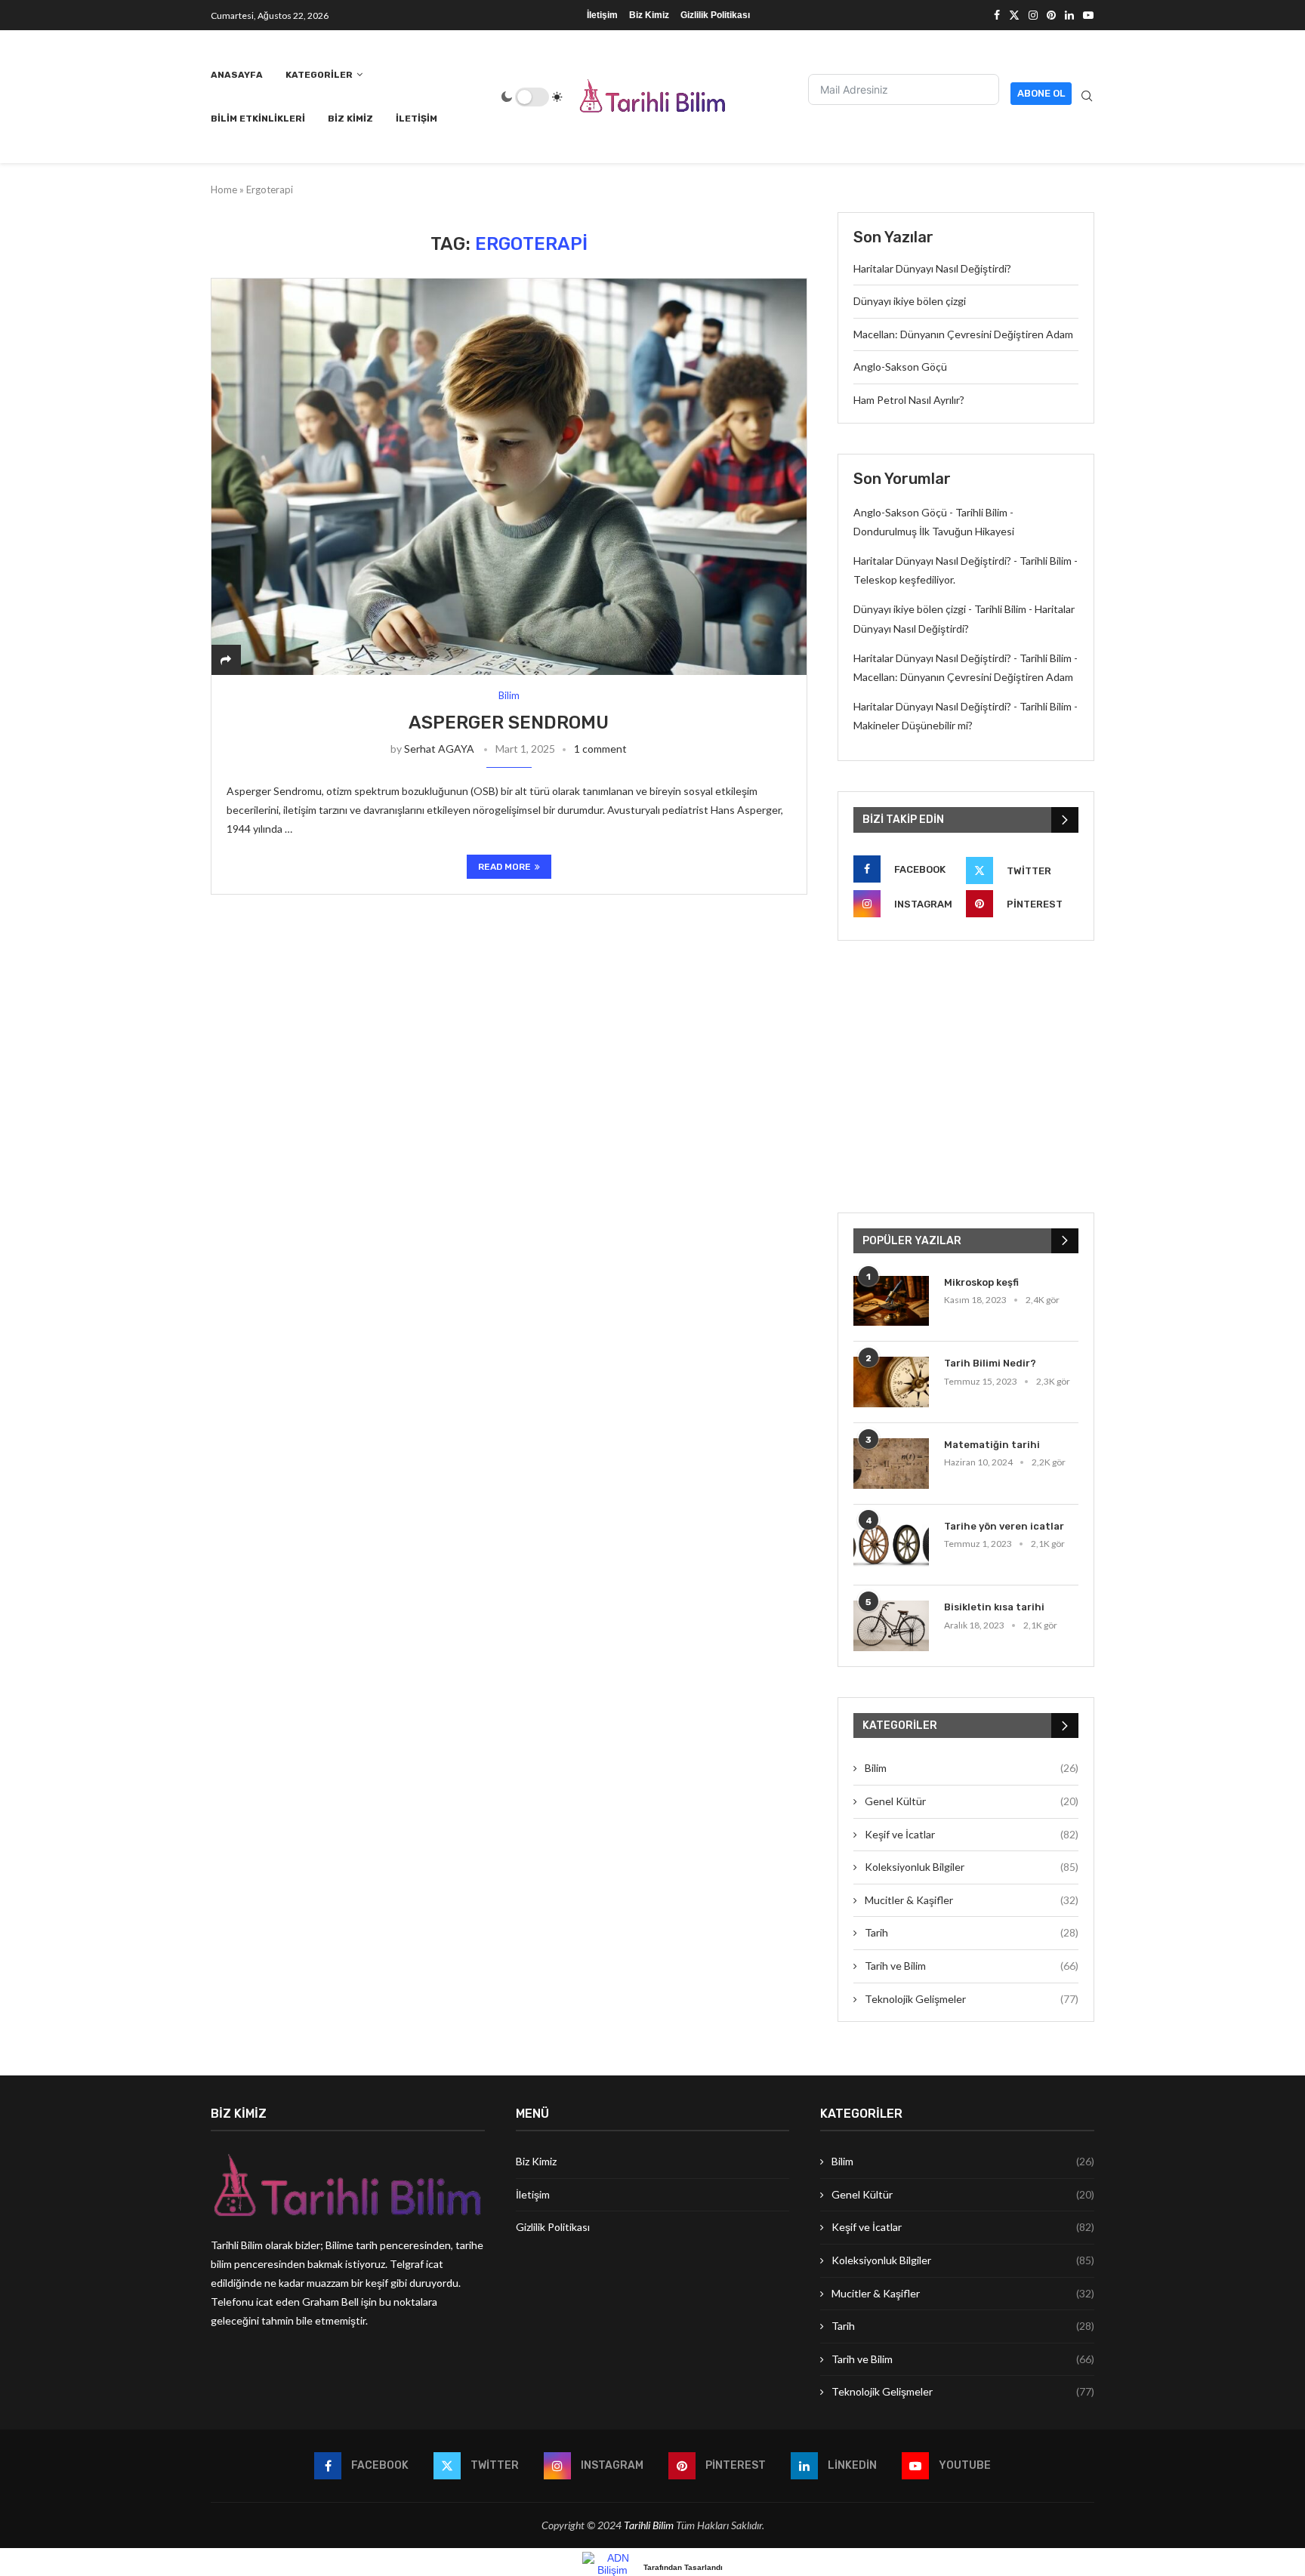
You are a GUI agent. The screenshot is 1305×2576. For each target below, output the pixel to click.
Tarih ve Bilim (972, 1966)
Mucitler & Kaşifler (972, 1900)
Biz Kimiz (649, 15)
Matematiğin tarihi (992, 1445)
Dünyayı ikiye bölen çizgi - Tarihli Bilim (940, 609)
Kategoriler (319, 75)
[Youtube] (1088, 15)
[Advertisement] (966, 1077)
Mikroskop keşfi (981, 1282)
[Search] (1087, 97)
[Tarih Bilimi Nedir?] (891, 1382)
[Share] (226, 659)
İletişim (602, 15)
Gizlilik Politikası (715, 15)
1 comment (600, 749)
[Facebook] (997, 15)
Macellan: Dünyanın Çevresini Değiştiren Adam (963, 334)
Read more (504, 867)
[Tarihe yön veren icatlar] (891, 1545)
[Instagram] (1033, 15)
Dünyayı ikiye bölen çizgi (910, 301)
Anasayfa (237, 75)
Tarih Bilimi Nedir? (990, 1363)
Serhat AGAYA (439, 749)
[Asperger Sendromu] (509, 477)
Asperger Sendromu (509, 723)
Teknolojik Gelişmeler (972, 1999)
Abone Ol (1041, 93)
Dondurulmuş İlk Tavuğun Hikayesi (934, 531)
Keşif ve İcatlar (972, 1834)
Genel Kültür (972, 1801)
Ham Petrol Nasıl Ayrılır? (909, 400)
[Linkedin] (1069, 15)
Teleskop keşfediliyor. (904, 579)
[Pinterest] (1051, 15)
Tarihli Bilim (649, 2525)
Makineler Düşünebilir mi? (913, 725)
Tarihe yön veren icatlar (1004, 1526)
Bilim (972, 1768)
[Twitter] (1014, 15)
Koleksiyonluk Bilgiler (972, 1867)
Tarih (972, 1932)
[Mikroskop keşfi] (891, 1301)
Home (224, 190)
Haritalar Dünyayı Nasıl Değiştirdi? (932, 268)
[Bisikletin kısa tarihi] (891, 1626)
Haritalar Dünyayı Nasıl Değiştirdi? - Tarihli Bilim (963, 561)
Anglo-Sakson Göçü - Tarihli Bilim (930, 512)
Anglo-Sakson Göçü (900, 367)
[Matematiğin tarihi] (891, 1464)
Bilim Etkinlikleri (258, 119)
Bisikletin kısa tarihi (994, 1607)
